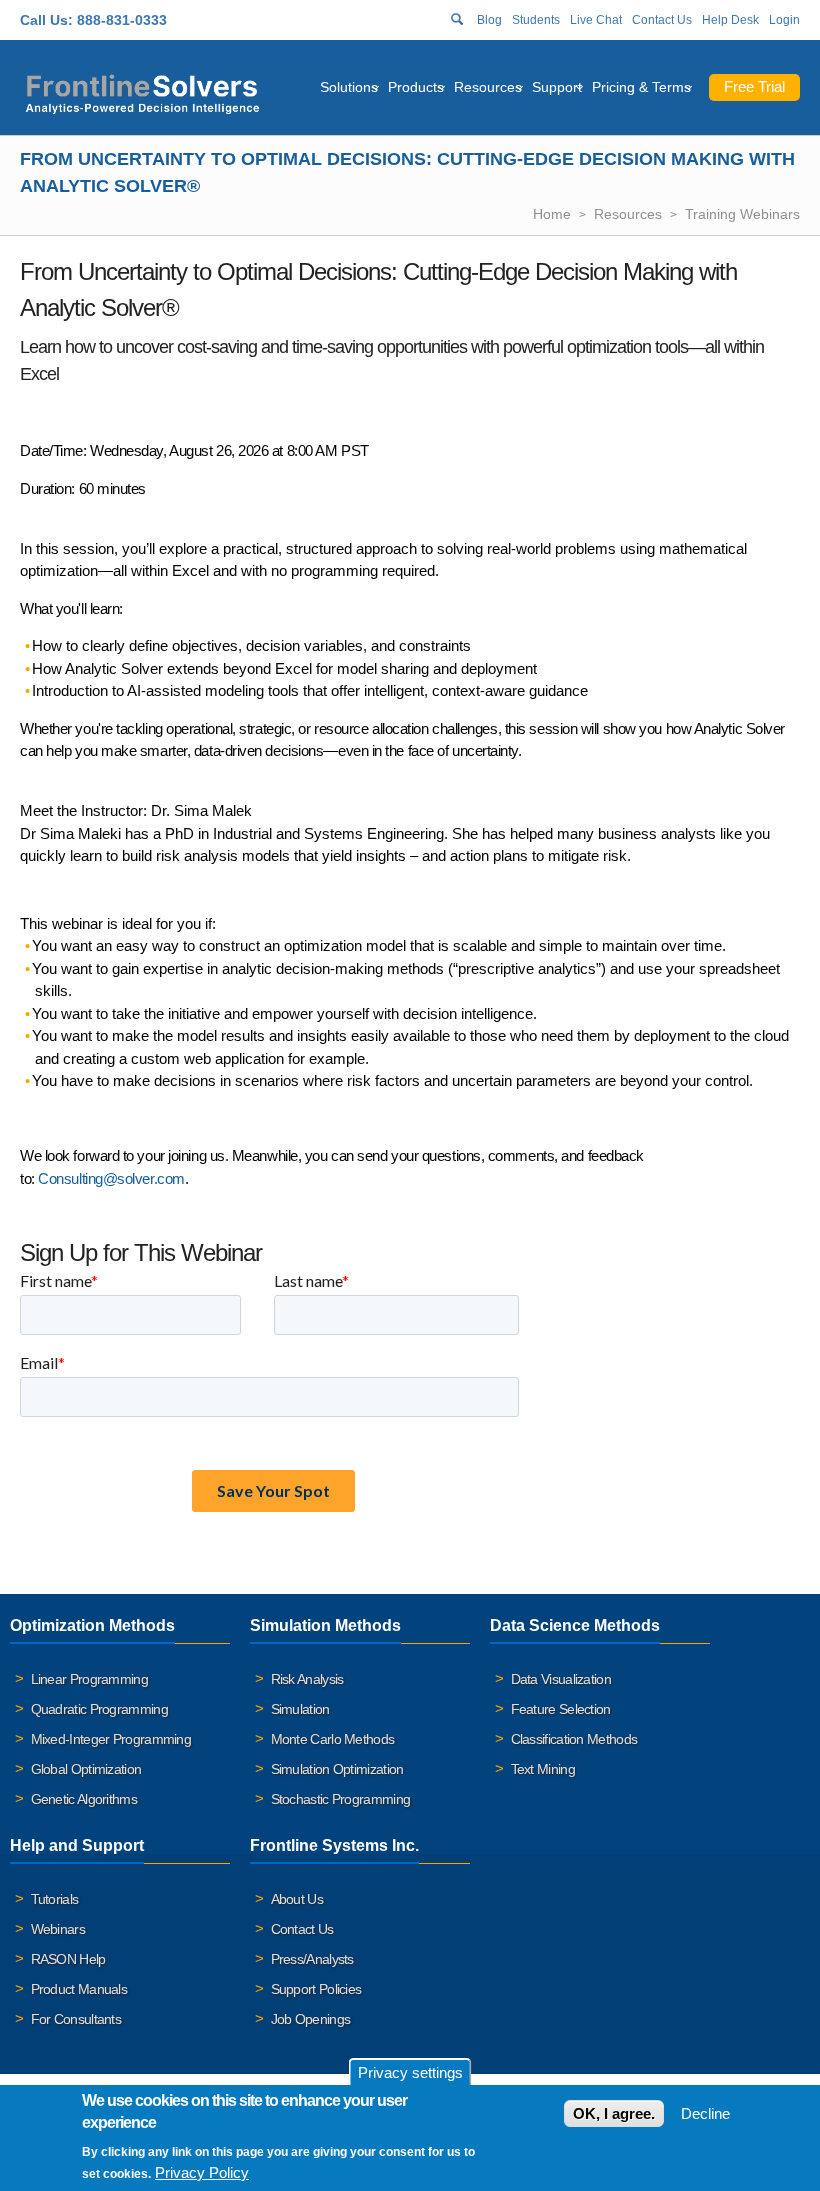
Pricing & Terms (641, 87)
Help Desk (730, 20)
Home (552, 214)
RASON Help (68, 1959)
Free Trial (754, 86)
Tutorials (55, 1899)
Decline (705, 2113)
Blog (489, 20)
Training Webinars (742, 214)
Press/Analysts (312, 1959)
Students (536, 20)
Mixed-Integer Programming (111, 1739)
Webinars (58, 1929)
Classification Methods (574, 1739)
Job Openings (311, 2019)
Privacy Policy (202, 2172)
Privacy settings (410, 2072)
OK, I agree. (614, 2113)
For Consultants (76, 2019)
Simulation (300, 1709)
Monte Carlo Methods (333, 1739)
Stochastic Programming (341, 1799)
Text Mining (543, 1769)
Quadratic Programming (99, 1709)
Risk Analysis (307, 1679)
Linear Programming (89, 1679)
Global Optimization (86, 1769)
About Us (297, 1899)
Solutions (349, 87)
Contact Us (662, 20)
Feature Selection (561, 1709)
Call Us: (46, 20)
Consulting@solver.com (111, 1178)
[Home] (142, 91)
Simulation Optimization (337, 1769)
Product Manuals (79, 1989)
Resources (488, 87)
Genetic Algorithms (84, 1799)
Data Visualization (561, 1679)
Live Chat (596, 20)
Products (416, 87)
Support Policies (316, 1989)
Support (557, 87)
